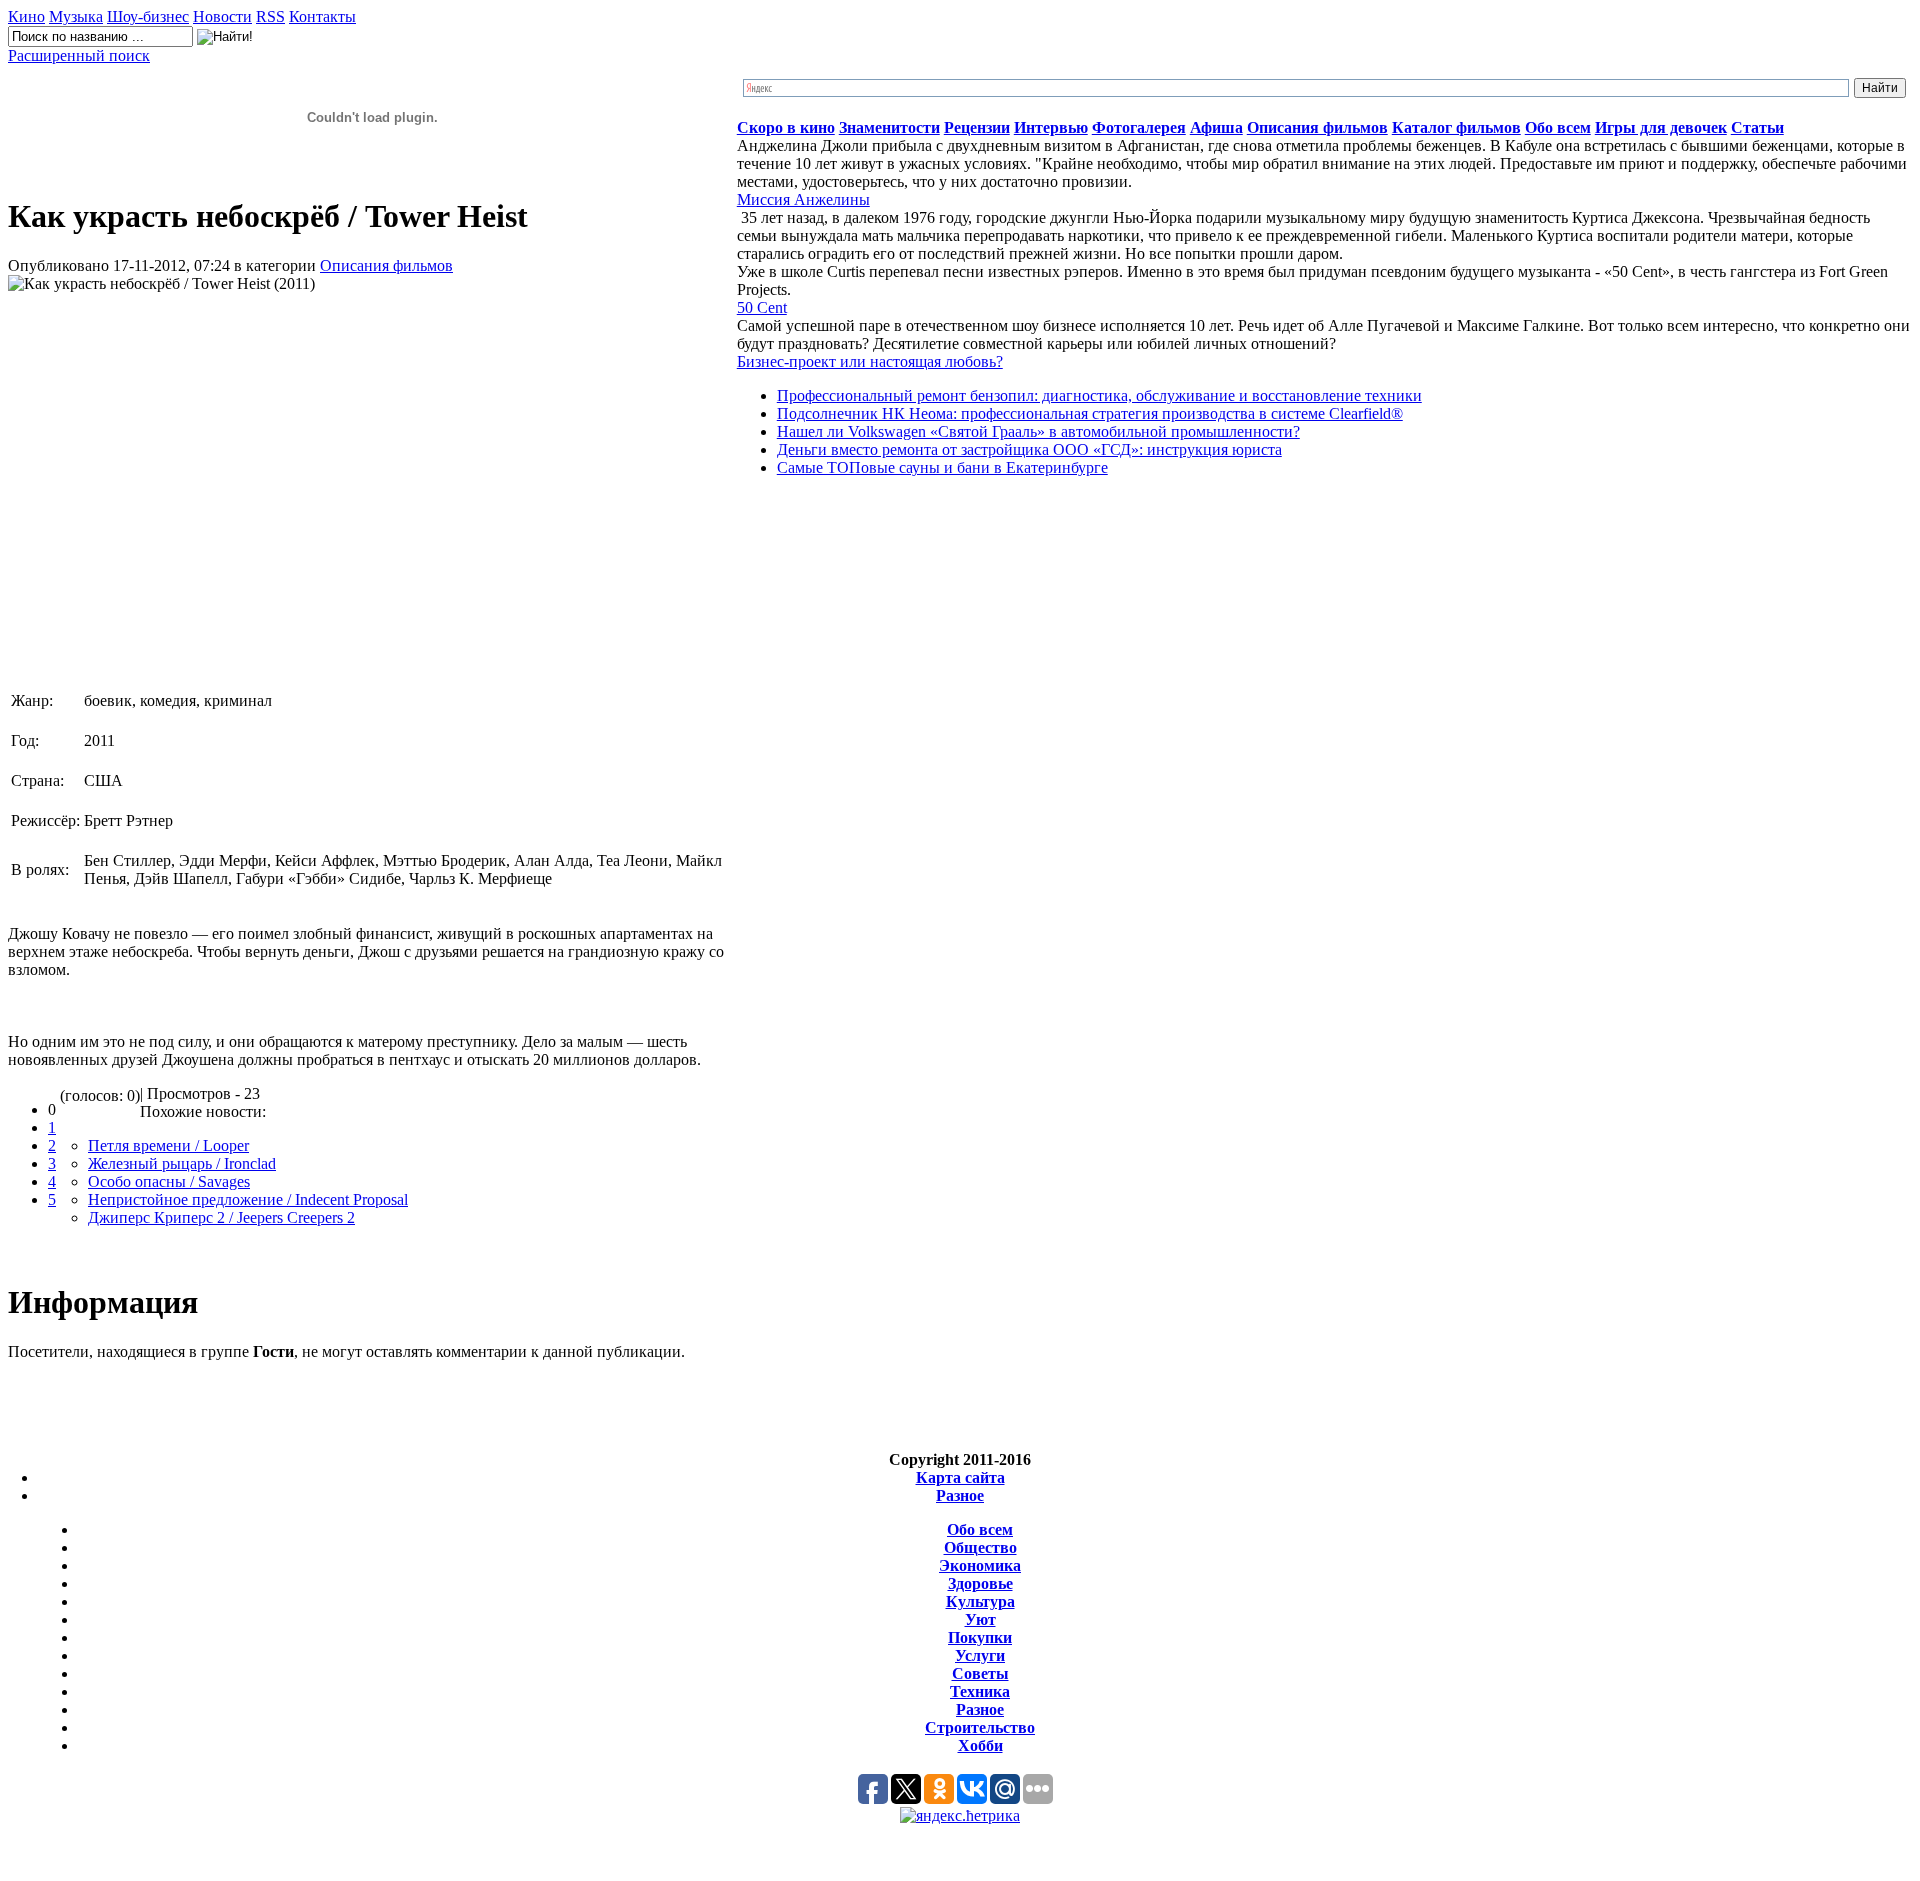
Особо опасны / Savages (169, 1181)
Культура (980, 1601)
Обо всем (980, 1529)
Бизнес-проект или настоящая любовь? (870, 361)
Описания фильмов (386, 265)
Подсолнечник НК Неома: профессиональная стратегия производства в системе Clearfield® (1090, 413)
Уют (980, 1619)
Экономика (980, 1565)
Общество (980, 1547)
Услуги (980, 1655)
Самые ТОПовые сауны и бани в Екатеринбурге (942, 467)
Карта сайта (960, 1477)
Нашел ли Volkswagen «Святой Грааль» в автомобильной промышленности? (1038, 431)
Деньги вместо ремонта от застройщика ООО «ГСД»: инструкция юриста (1029, 449)
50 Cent (762, 307)
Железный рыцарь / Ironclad (182, 1163)
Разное (960, 1495)
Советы (980, 1673)
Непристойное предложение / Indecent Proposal (248, 1199)
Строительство (980, 1727)
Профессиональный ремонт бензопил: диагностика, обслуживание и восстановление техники (1099, 395)
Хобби (980, 1745)
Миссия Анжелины (803, 199)
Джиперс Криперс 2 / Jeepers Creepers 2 (221, 1217)
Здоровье (980, 1583)
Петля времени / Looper (168, 1145)
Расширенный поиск (79, 55)
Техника (980, 1691)
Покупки (980, 1637)
